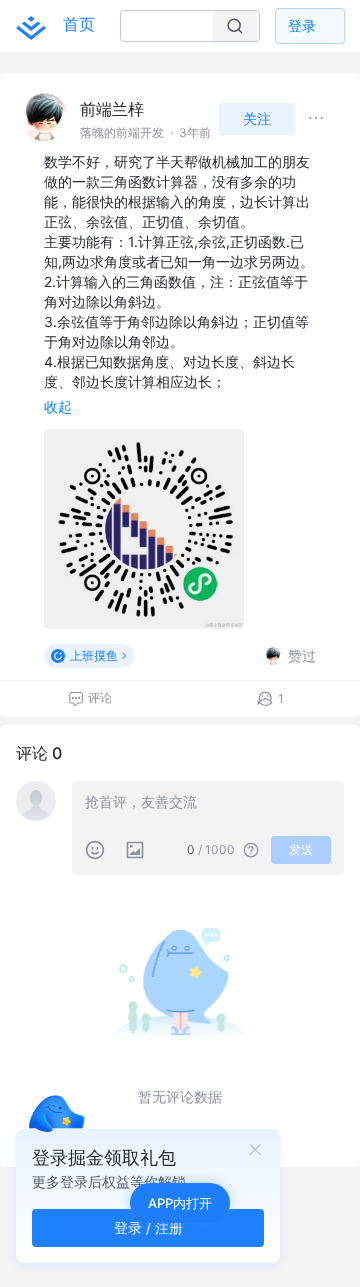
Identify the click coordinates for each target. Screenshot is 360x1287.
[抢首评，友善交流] (208, 804)
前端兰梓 (112, 109)
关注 (257, 118)
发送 (301, 849)
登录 (302, 25)
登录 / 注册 (148, 1227)
